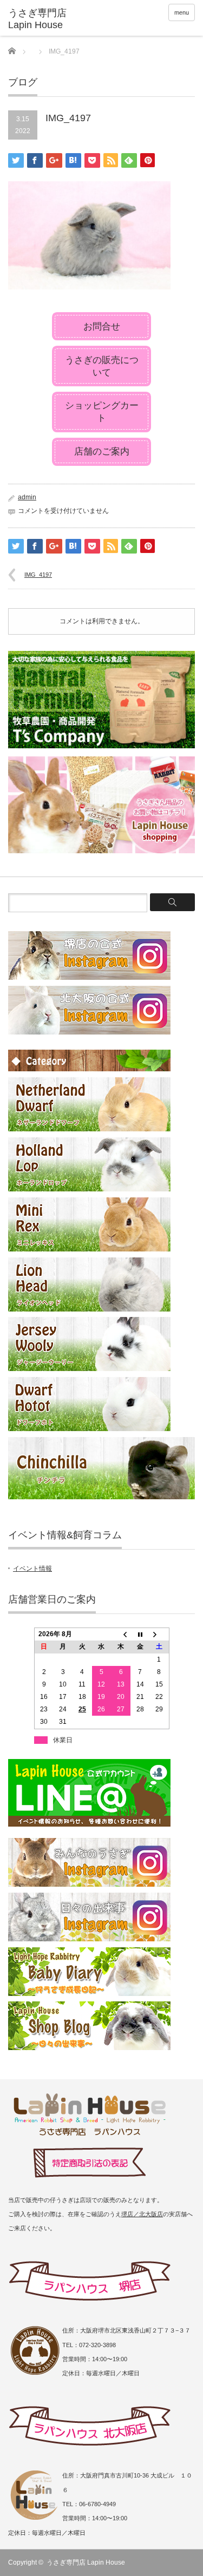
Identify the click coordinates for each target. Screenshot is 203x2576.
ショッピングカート (102, 412)
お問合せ (102, 327)
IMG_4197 (38, 575)
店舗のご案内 (102, 452)
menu (182, 12)
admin (27, 497)
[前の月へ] (121, 1635)
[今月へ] (140, 1635)
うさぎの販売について (102, 366)
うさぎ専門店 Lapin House (86, 2562)
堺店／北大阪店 (142, 2214)
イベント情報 (32, 1569)
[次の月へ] (159, 1635)
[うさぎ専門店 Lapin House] (49, 19)
